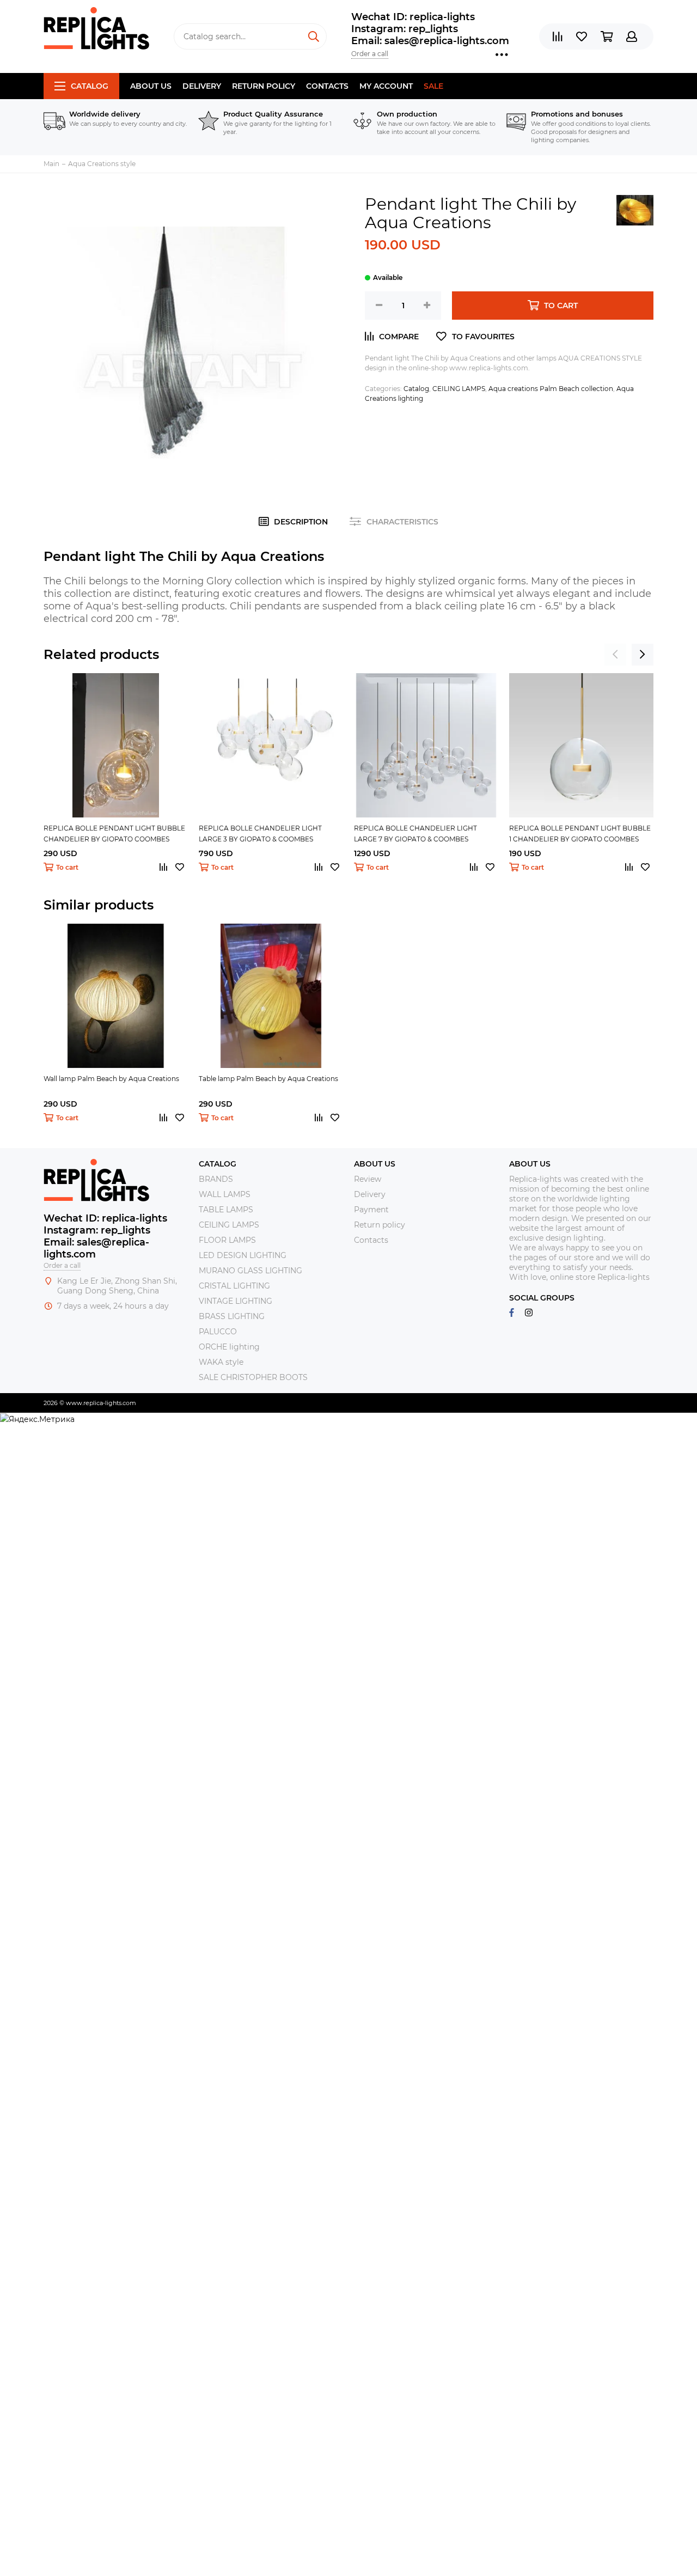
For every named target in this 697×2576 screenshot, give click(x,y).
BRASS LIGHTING (232, 1316)
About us (151, 86)
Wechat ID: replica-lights (413, 17)
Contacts (327, 86)
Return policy (264, 86)
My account (386, 86)
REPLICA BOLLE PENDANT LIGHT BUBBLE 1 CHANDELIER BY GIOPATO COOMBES (580, 834)
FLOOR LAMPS (227, 1240)
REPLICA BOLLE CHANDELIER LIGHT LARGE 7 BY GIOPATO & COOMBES (415, 834)
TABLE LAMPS (226, 1210)
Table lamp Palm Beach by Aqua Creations (268, 1079)
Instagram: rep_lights (405, 29)
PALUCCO (218, 1332)
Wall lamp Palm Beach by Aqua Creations (111, 1079)
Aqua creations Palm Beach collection (551, 389)
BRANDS (216, 1179)
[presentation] (615, 655)
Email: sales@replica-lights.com (430, 41)
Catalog (90, 86)
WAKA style (221, 1362)
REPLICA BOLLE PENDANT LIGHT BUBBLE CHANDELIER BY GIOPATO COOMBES (114, 834)
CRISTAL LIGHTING (234, 1286)
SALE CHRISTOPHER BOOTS (253, 1377)
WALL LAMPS (225, 1194)
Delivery (202, 86)
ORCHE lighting (229, 1347)
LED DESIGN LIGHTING (243, 1255)
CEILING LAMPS (459, 389)
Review (368, 1179)
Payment (371, 1210)
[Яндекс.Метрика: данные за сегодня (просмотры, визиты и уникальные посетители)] (37, 1419)
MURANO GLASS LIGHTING (250, 1271)
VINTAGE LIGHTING (236, 1301)
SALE (433, 86)
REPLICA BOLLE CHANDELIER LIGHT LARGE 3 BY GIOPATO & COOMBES (260, 834)
